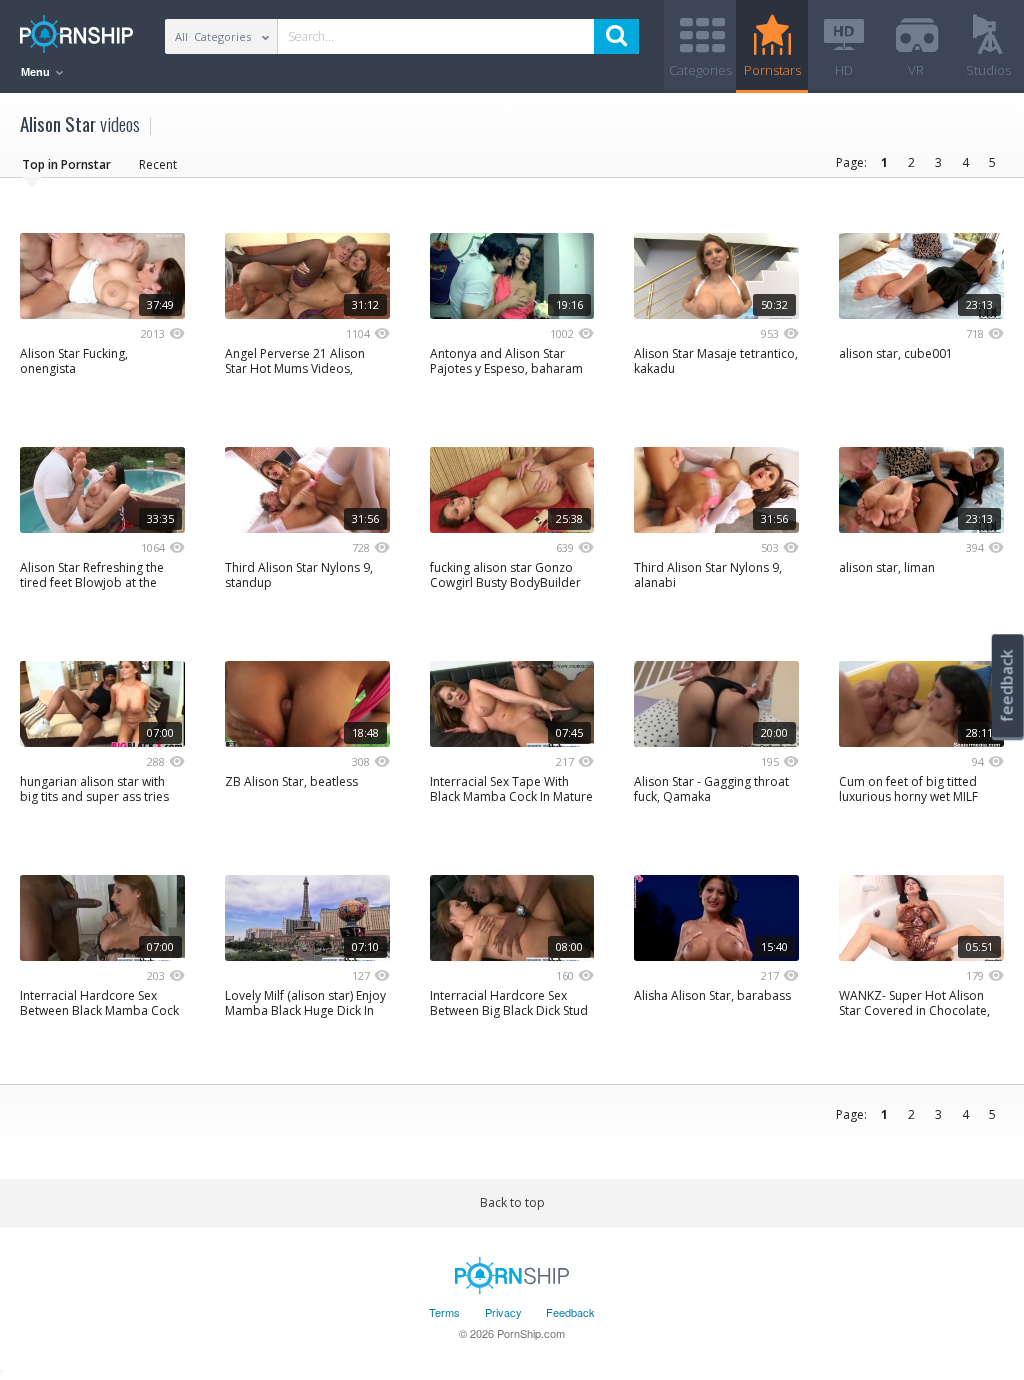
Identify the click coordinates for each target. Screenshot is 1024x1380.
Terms (444, 1312)
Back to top (512, 1202)
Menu (37, 72)
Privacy (503, 1312)
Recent (158, 164)
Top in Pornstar (66, 164)
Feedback (570, 1312)
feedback (1007, 685)
